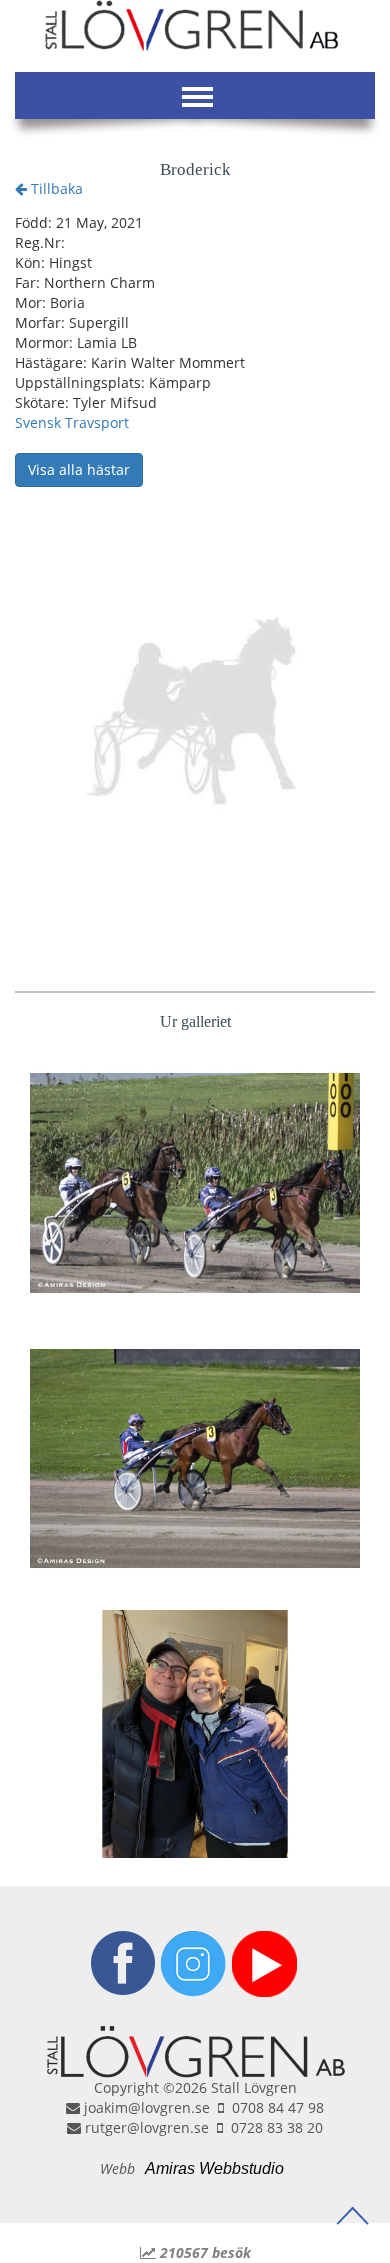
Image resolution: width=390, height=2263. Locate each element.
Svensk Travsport (72, 422)
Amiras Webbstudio (214, 2168)
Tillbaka (55, 188)
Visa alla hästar (79, 469)
